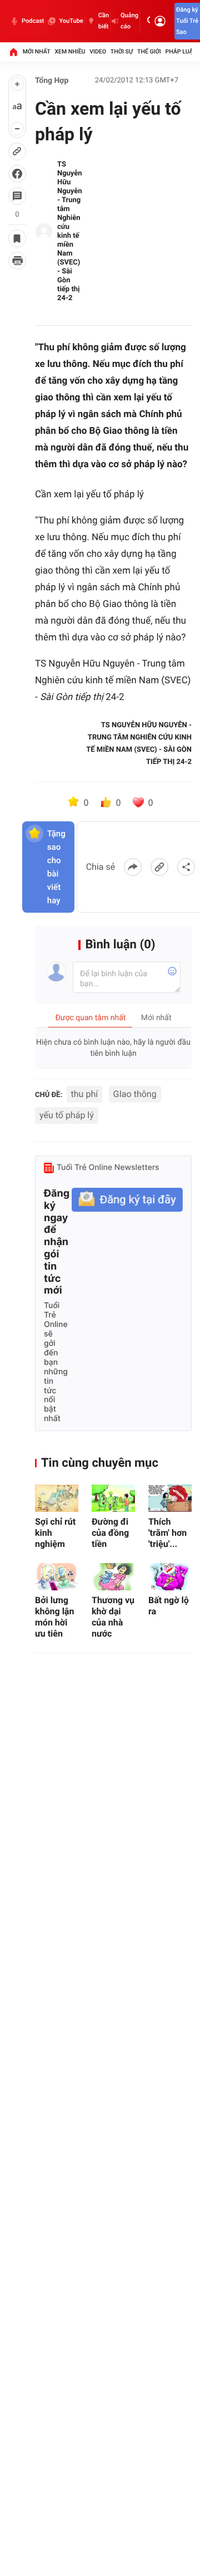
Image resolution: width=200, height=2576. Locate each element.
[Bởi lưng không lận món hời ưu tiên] (57, 1577)
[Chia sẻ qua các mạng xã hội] (186, 867)
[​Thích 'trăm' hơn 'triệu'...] (170, 1498)
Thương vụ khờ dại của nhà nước (113, 1617)
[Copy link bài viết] (159, 867)
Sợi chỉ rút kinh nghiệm (55, 1533)
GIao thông (135, 1094)
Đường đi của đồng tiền (110, 1533)
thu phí (85, 1094)
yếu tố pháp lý (67, 1115)
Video (98, 52)
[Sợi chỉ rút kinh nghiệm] (57, 1498)
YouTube (71, 21)
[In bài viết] (17, 261)
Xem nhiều (70, 52)
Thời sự (122, 52)
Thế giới (149, 52)
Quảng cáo (129, 21)
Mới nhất (37, 52)
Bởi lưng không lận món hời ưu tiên (54, 1617)
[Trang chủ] (13, 52)
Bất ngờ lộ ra (169, 1606)
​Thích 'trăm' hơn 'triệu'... (167, 1533)
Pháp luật (181, 52)
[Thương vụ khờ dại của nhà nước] (113, 1577)
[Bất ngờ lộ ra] (170, 1577)
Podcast (33, 21)
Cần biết (104, 21)
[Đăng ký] (127, 1200)
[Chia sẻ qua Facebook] (133, 867)
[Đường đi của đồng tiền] (113, 1498)
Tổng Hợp (52, 81)
